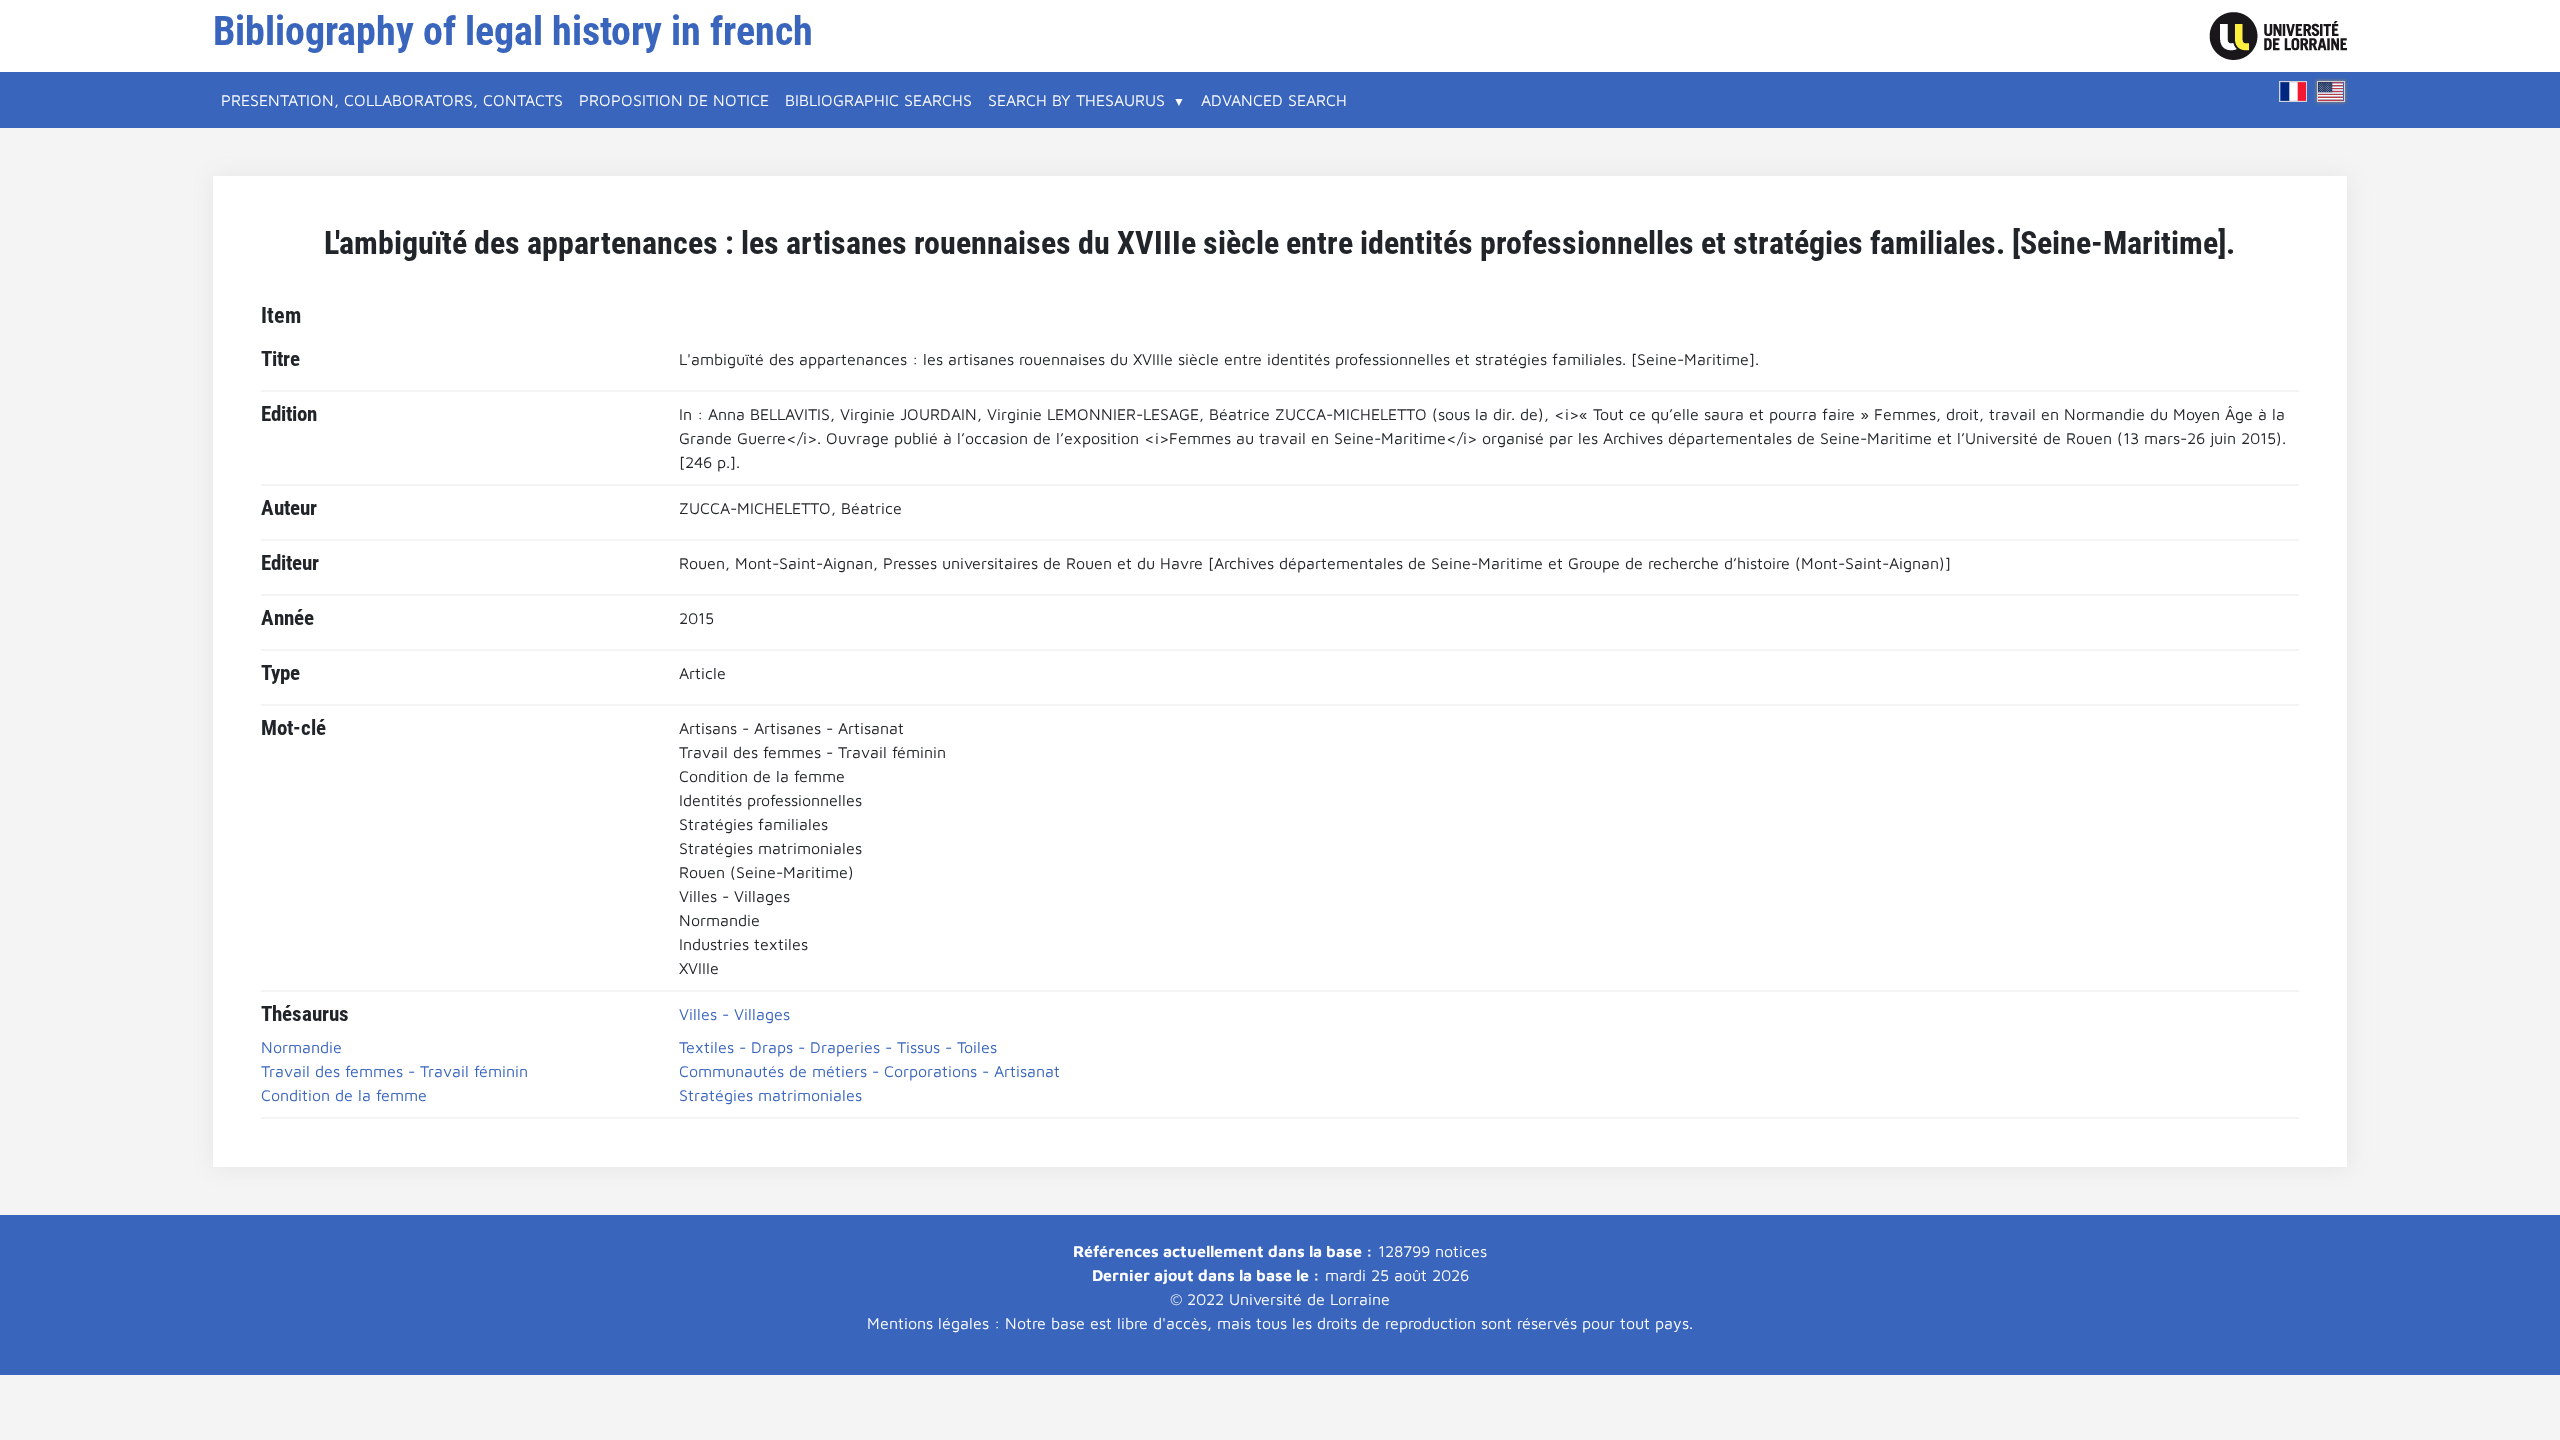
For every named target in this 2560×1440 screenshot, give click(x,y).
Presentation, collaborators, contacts (392, 100)
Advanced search (1274, 100)
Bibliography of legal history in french (513, 31)
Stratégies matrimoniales (770, 1095)
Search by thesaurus (1076, 100)
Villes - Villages (734, 1014)
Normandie (301, 1047)
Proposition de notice (674, 100)
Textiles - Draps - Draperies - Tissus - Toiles (838, 1047)
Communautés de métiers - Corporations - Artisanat (869, 1071)
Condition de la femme (344, 1095)
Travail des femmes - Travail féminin (394, 1071)
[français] (2293, 91)
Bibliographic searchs (878, 100)
